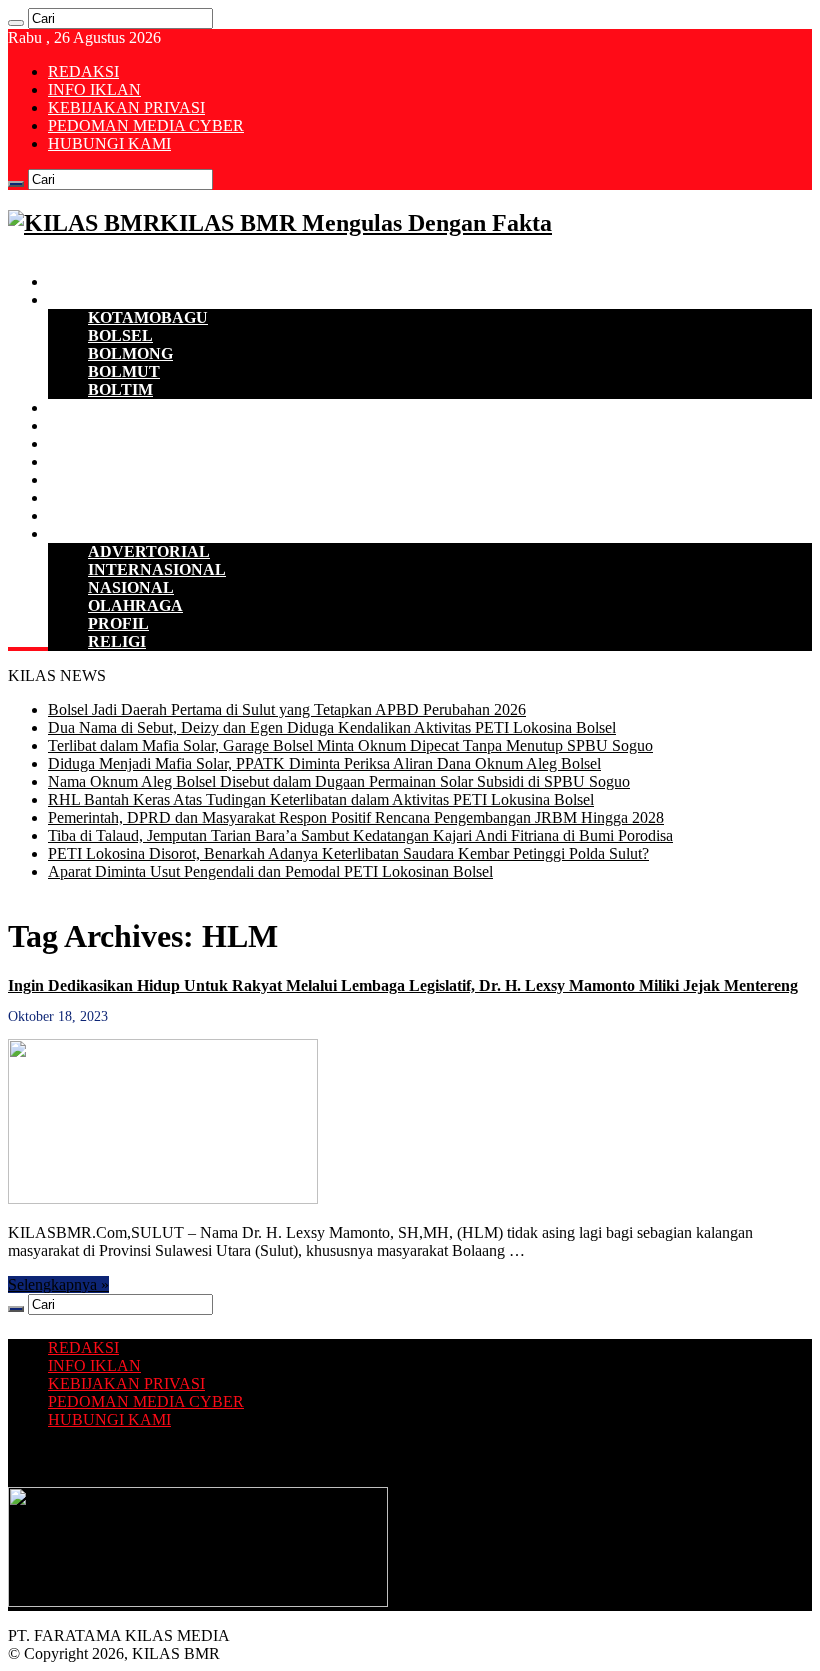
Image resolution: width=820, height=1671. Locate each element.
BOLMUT (124, 371)
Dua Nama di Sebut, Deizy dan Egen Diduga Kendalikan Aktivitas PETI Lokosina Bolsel (332, 727)
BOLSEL (120, 335)
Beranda (77, 281)
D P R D (76, 425)
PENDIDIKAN (100, 497)
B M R (71, 299)
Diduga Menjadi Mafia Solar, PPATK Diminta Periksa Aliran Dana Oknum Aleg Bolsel (324, 763)
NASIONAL (131, 587)
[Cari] (16, 23)
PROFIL (118, 623)
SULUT (75, 515)
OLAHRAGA (135, 605)
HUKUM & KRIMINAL (133, 461)
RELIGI (117, 641)
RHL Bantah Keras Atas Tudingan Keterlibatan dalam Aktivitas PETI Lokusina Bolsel (321, 799)
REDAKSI (83, 71)
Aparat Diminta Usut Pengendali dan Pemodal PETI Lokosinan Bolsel (270, 871)
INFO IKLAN (94, 89)
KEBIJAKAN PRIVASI (126, 107)
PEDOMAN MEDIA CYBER (146, 125)
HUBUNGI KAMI (109, 143)
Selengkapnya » (58, 1284)
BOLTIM (120, 389)
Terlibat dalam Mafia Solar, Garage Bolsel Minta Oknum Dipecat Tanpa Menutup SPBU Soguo (350, 745)
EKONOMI (88, 407)
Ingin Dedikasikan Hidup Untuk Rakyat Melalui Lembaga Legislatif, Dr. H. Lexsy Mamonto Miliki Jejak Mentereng (403, 985)
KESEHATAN (98, 479)
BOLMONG (130, 353)
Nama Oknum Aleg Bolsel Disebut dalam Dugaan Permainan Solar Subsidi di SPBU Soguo (339, 781)
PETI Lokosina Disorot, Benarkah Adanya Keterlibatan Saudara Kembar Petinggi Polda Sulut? (348, 853)
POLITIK (82, 443)
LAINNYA (86, 533)
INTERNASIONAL (157, 569)
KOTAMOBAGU (148, 317)
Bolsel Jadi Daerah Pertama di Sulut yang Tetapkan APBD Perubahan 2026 (287, 709)
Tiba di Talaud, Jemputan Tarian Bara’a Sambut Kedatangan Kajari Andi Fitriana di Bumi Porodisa (360, 835)
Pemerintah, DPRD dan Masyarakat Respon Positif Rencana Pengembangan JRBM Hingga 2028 (356, 817)
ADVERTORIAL (149, 551)
